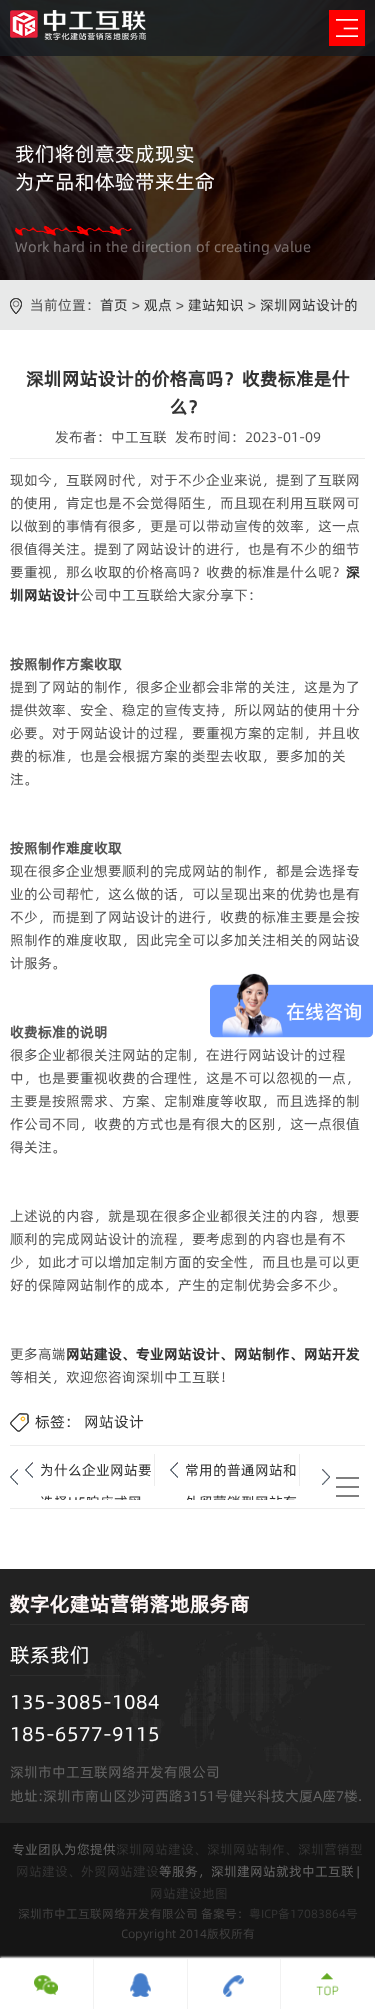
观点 (158, 305)
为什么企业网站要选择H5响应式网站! (96, 1473)
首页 (114, 305)
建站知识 (216, 305)
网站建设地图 (189, 1893)
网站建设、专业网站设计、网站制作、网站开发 (213, 1354)
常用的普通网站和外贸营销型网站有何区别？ (241, 1473)
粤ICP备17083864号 (303, 1913)
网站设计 (114, 1421)
